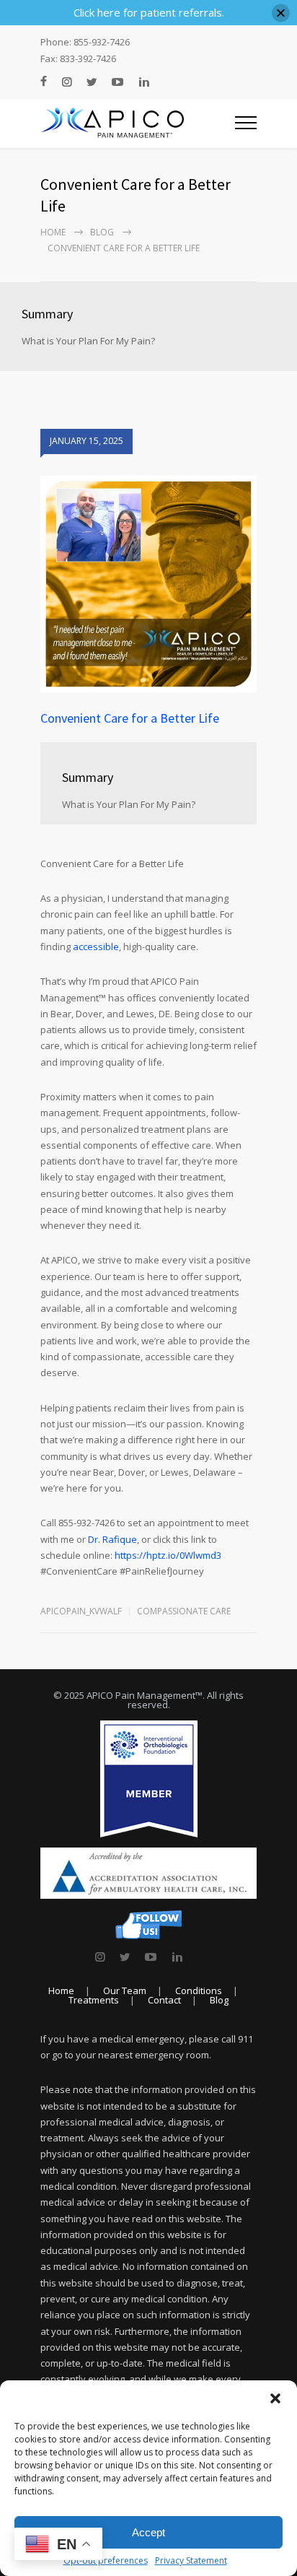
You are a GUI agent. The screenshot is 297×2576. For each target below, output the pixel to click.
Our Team (125, 1990)
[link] (100, 1957)
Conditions (199, 1990)
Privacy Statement (191, 2560)
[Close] (281, 13)
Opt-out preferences (106, 2560)
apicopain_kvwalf (81, 1611)
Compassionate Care (184, 1611)
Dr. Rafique (112, 1539)
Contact (164, 2000)
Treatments (94, 2000)
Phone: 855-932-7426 (85, 42)
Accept (148, 2532)
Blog (102, 232)
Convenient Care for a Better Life (130, 718)
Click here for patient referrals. (149, 12)
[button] (275, 2398)
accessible (96, 947)
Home (53, 232)
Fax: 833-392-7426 (78, 59)
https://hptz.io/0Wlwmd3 (168, 1555)
